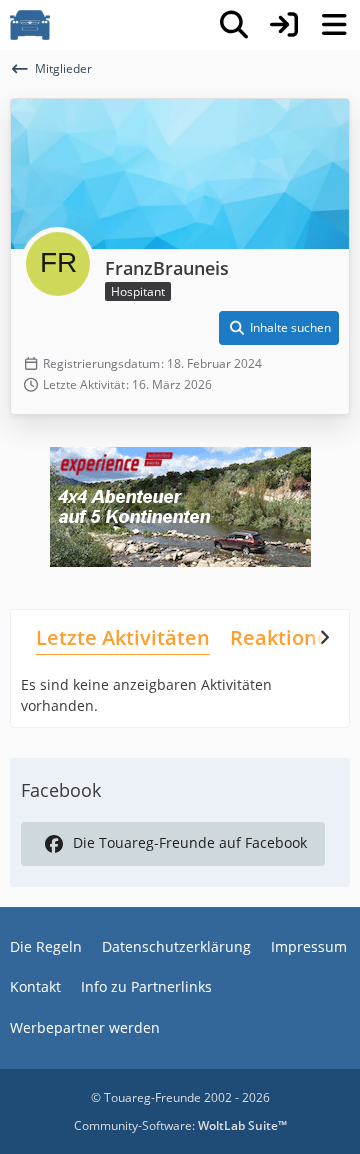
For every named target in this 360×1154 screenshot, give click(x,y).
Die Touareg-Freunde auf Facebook (190, 842)
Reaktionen (286, 637)
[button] (279, 328)
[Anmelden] (284, 25)
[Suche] (234, 25)
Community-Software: (180, 1125)
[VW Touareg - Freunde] (30, 25)
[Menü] (334, 25)
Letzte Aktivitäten (123, 637)
